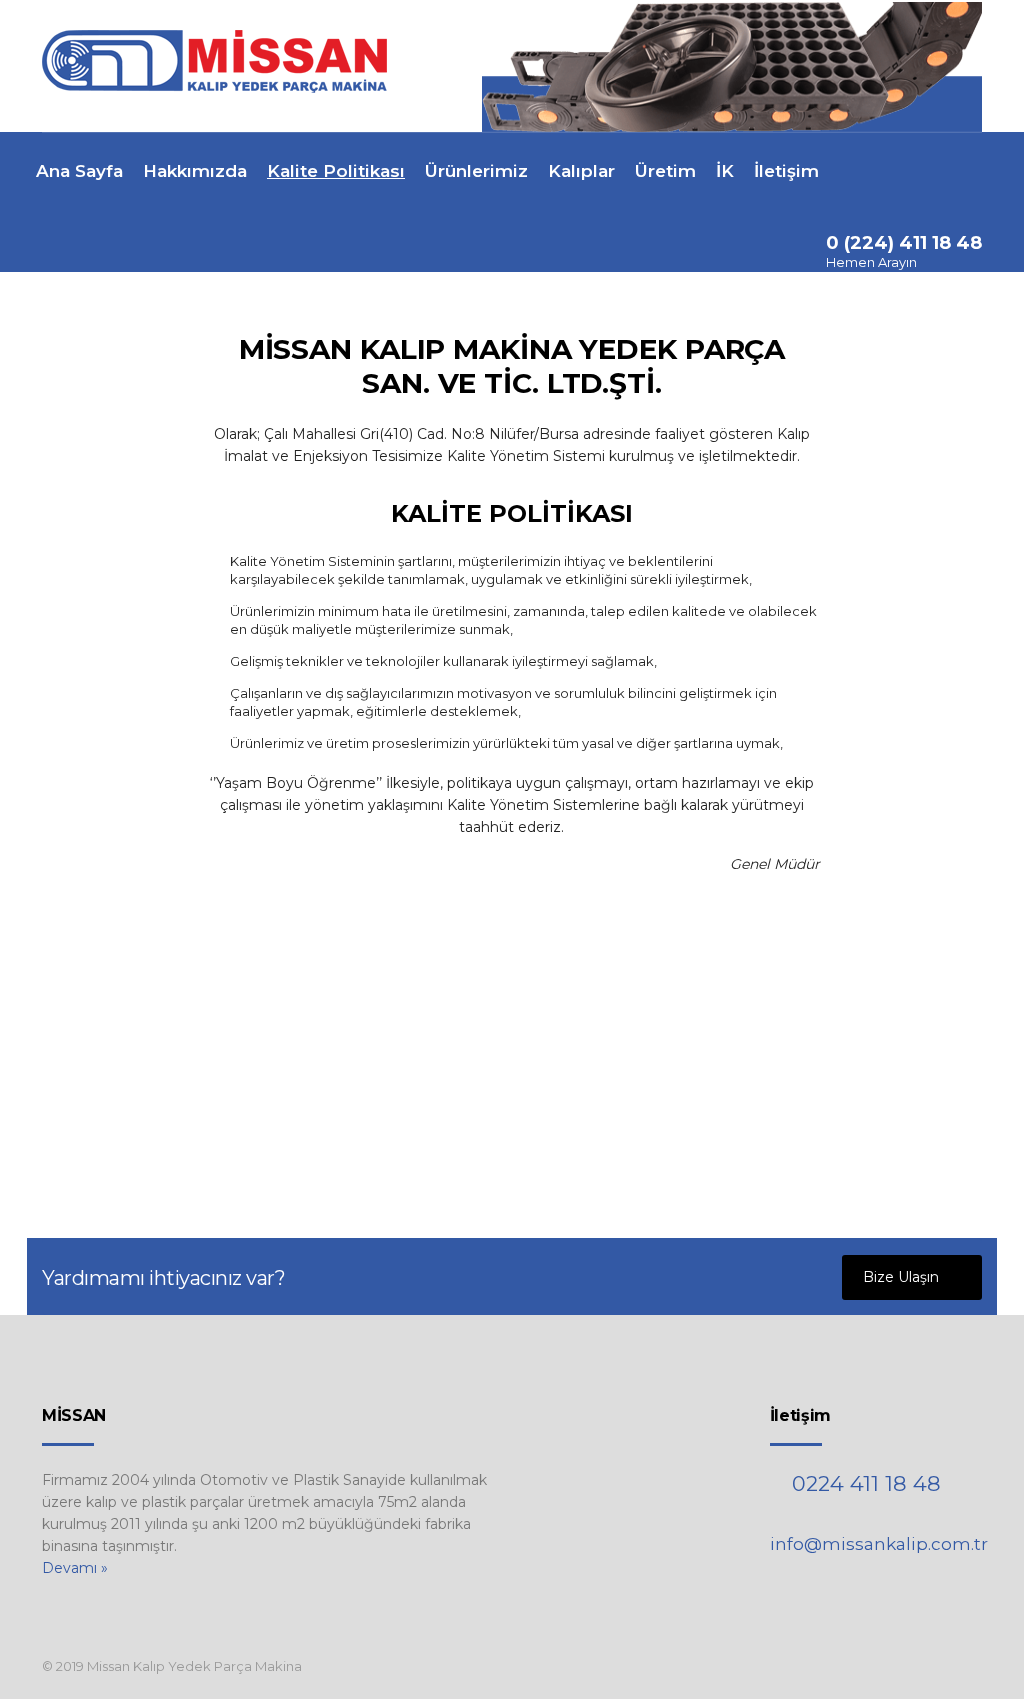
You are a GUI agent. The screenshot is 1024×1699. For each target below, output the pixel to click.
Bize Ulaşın (901, 1277)
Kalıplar (581, 171)
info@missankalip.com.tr (879, 1544)
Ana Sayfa (79, 171)
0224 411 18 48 (866, 1483)
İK (725, 171)
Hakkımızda (195, 171)
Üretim (665, 171)
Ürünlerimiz (476, 171)
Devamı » (75, 1568)
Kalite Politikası (336, 171)
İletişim (786, 171)
